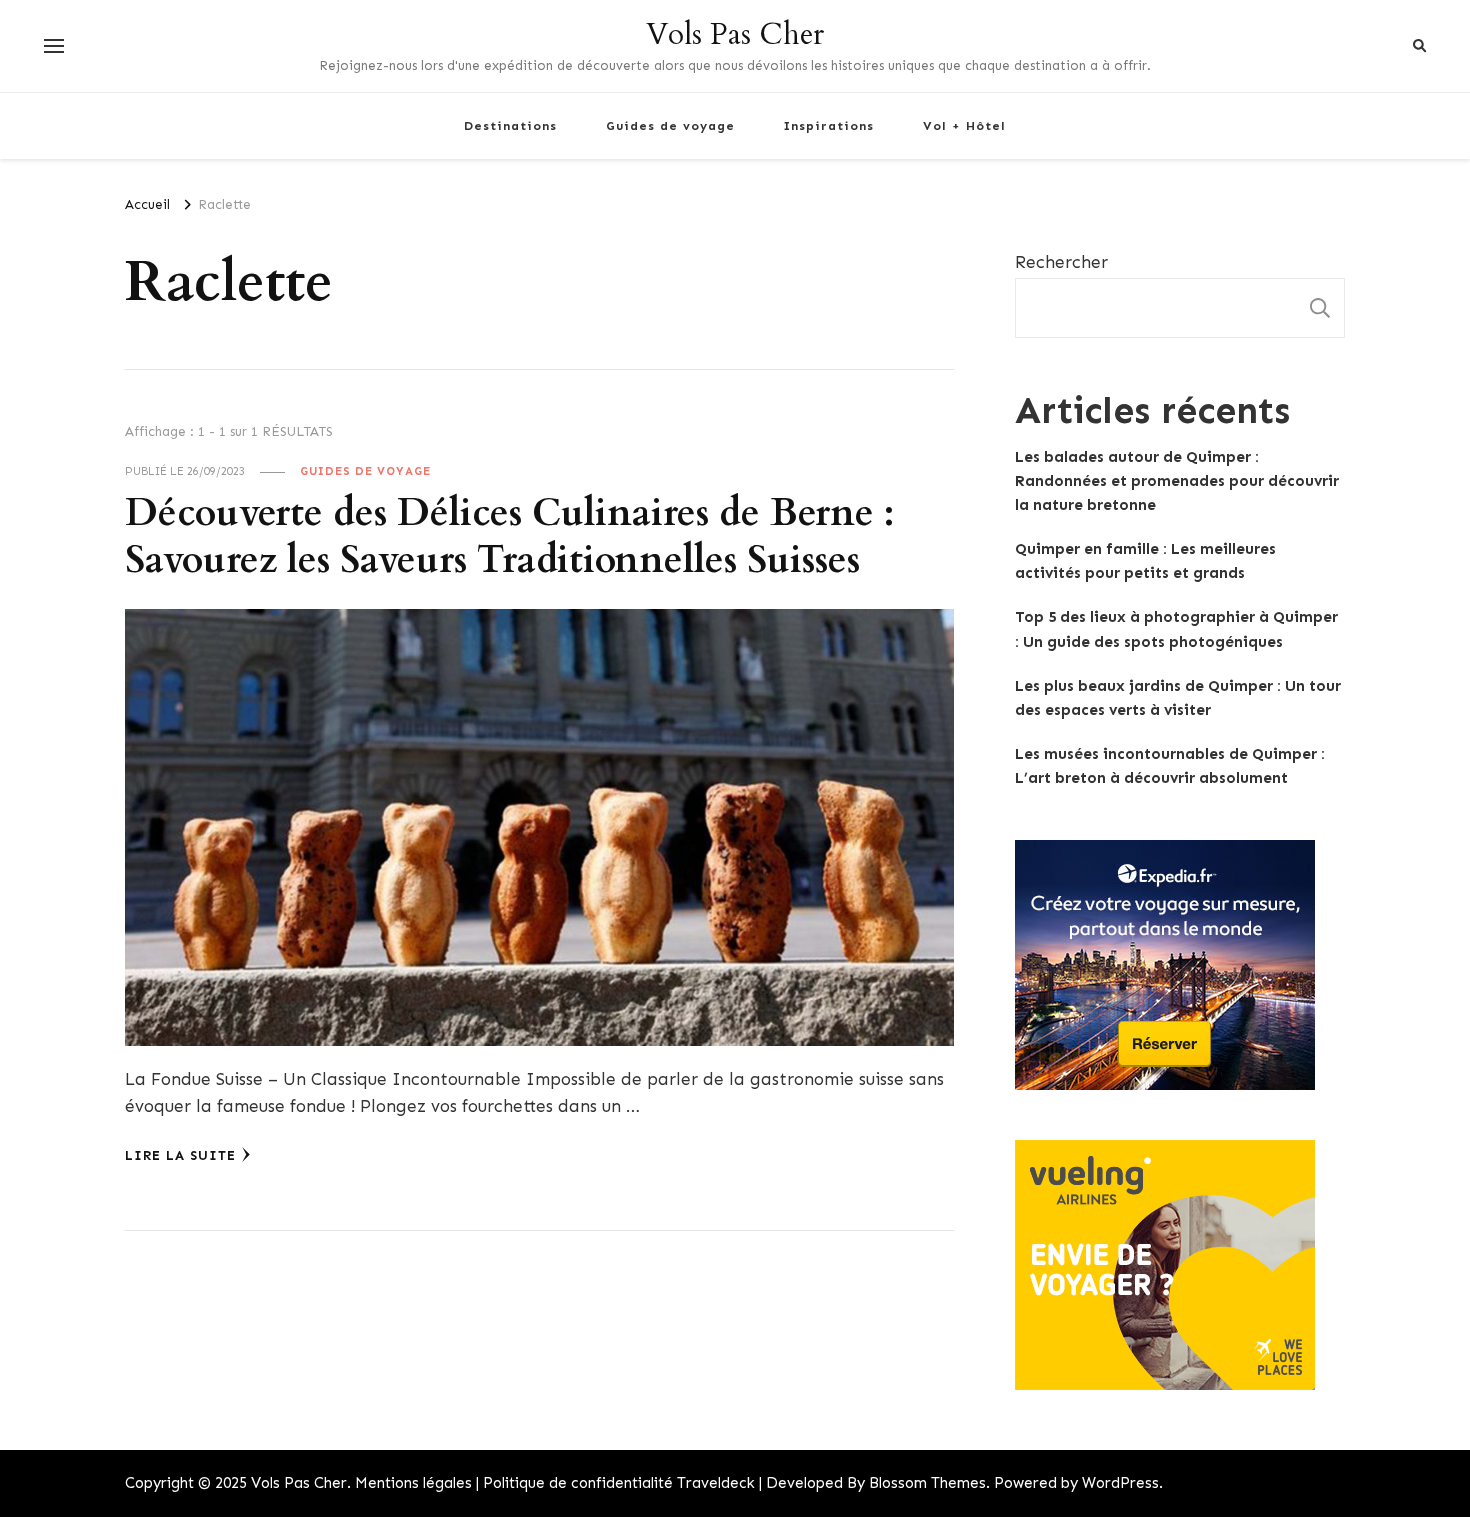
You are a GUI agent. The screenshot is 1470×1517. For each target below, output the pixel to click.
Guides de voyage (670, 125)
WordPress (1120, 1483)
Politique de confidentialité (578, 1483)
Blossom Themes (927, 1483)
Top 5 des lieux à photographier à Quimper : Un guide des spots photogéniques (1176, 629)
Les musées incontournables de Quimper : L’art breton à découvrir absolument (1170, 766)
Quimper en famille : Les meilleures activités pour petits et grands (1145, 561)
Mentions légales (413, 1483)
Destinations (510, 125)
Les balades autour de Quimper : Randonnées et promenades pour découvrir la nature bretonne (1177, 481)
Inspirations (829, 125)
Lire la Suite (180, 1155)
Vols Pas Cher (735, 34)
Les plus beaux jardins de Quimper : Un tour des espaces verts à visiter (1178, 698)
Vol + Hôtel (964, 125)
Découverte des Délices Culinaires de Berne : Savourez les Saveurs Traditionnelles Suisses (509, 537)
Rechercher (1061, 262)
